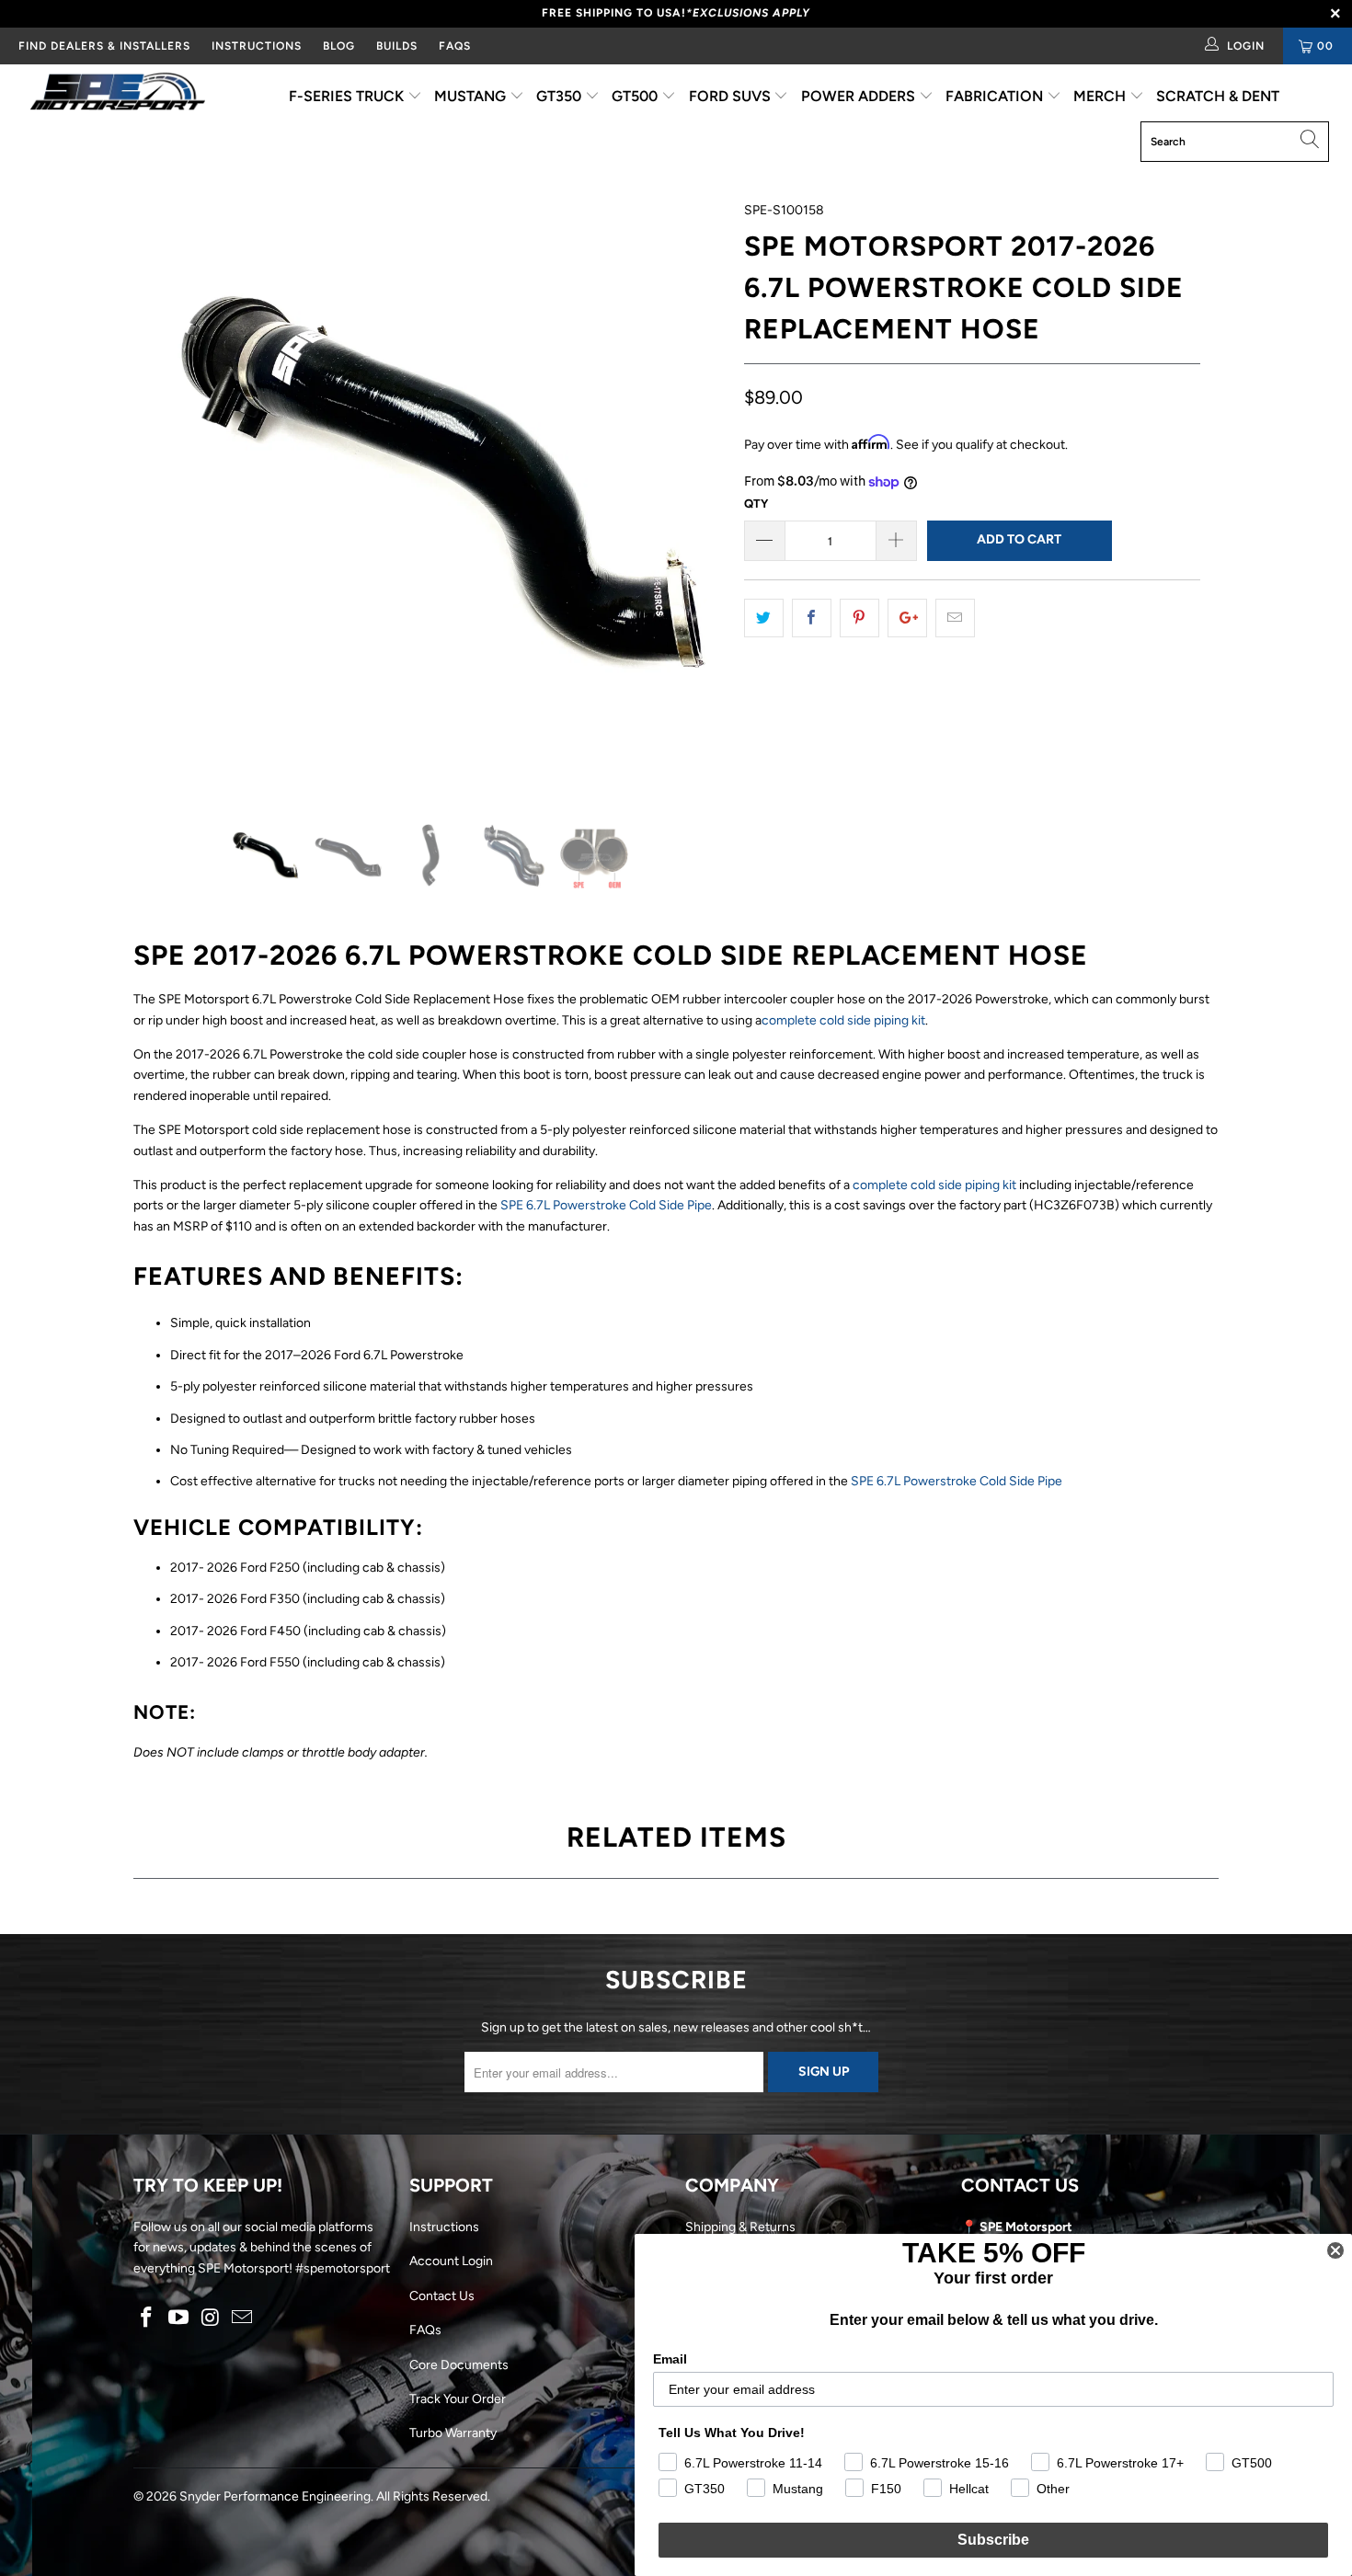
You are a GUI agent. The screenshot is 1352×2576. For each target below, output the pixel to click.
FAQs (455, 46)
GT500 (636, 96)
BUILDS (397, 46)
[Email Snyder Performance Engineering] (243, 2318)
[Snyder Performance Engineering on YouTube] (179, 2318)
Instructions (444, 2227)
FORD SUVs (732, 96)
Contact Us (442, 2296)
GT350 (561, 96)
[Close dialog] (1335, 2250)
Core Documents (459, 2365)
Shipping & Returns (740, 2227)
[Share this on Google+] (907, 618)
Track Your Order (458, 2399)
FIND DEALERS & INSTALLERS (104, 46)
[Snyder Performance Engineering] (117, 95)
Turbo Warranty (453, 2433)
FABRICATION (996, 96)
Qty (756, 504)
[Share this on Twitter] (764, 618)
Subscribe (993, 2540)
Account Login (451, 2261)
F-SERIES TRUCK (348, 96)
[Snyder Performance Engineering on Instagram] (211, 2318)
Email (670, 2359)
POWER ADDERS (860, 96)
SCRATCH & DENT (1218, 96)
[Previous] (165, 497)
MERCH (1101, 96)
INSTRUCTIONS (257, 46)
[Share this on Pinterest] (859, 618)
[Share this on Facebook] (812, 618)
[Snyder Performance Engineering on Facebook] (147, 2318)
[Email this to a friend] (955, 618)
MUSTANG (472, 96)
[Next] (694, 497)
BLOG (339, 46)
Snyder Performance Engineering (275, 2496)
